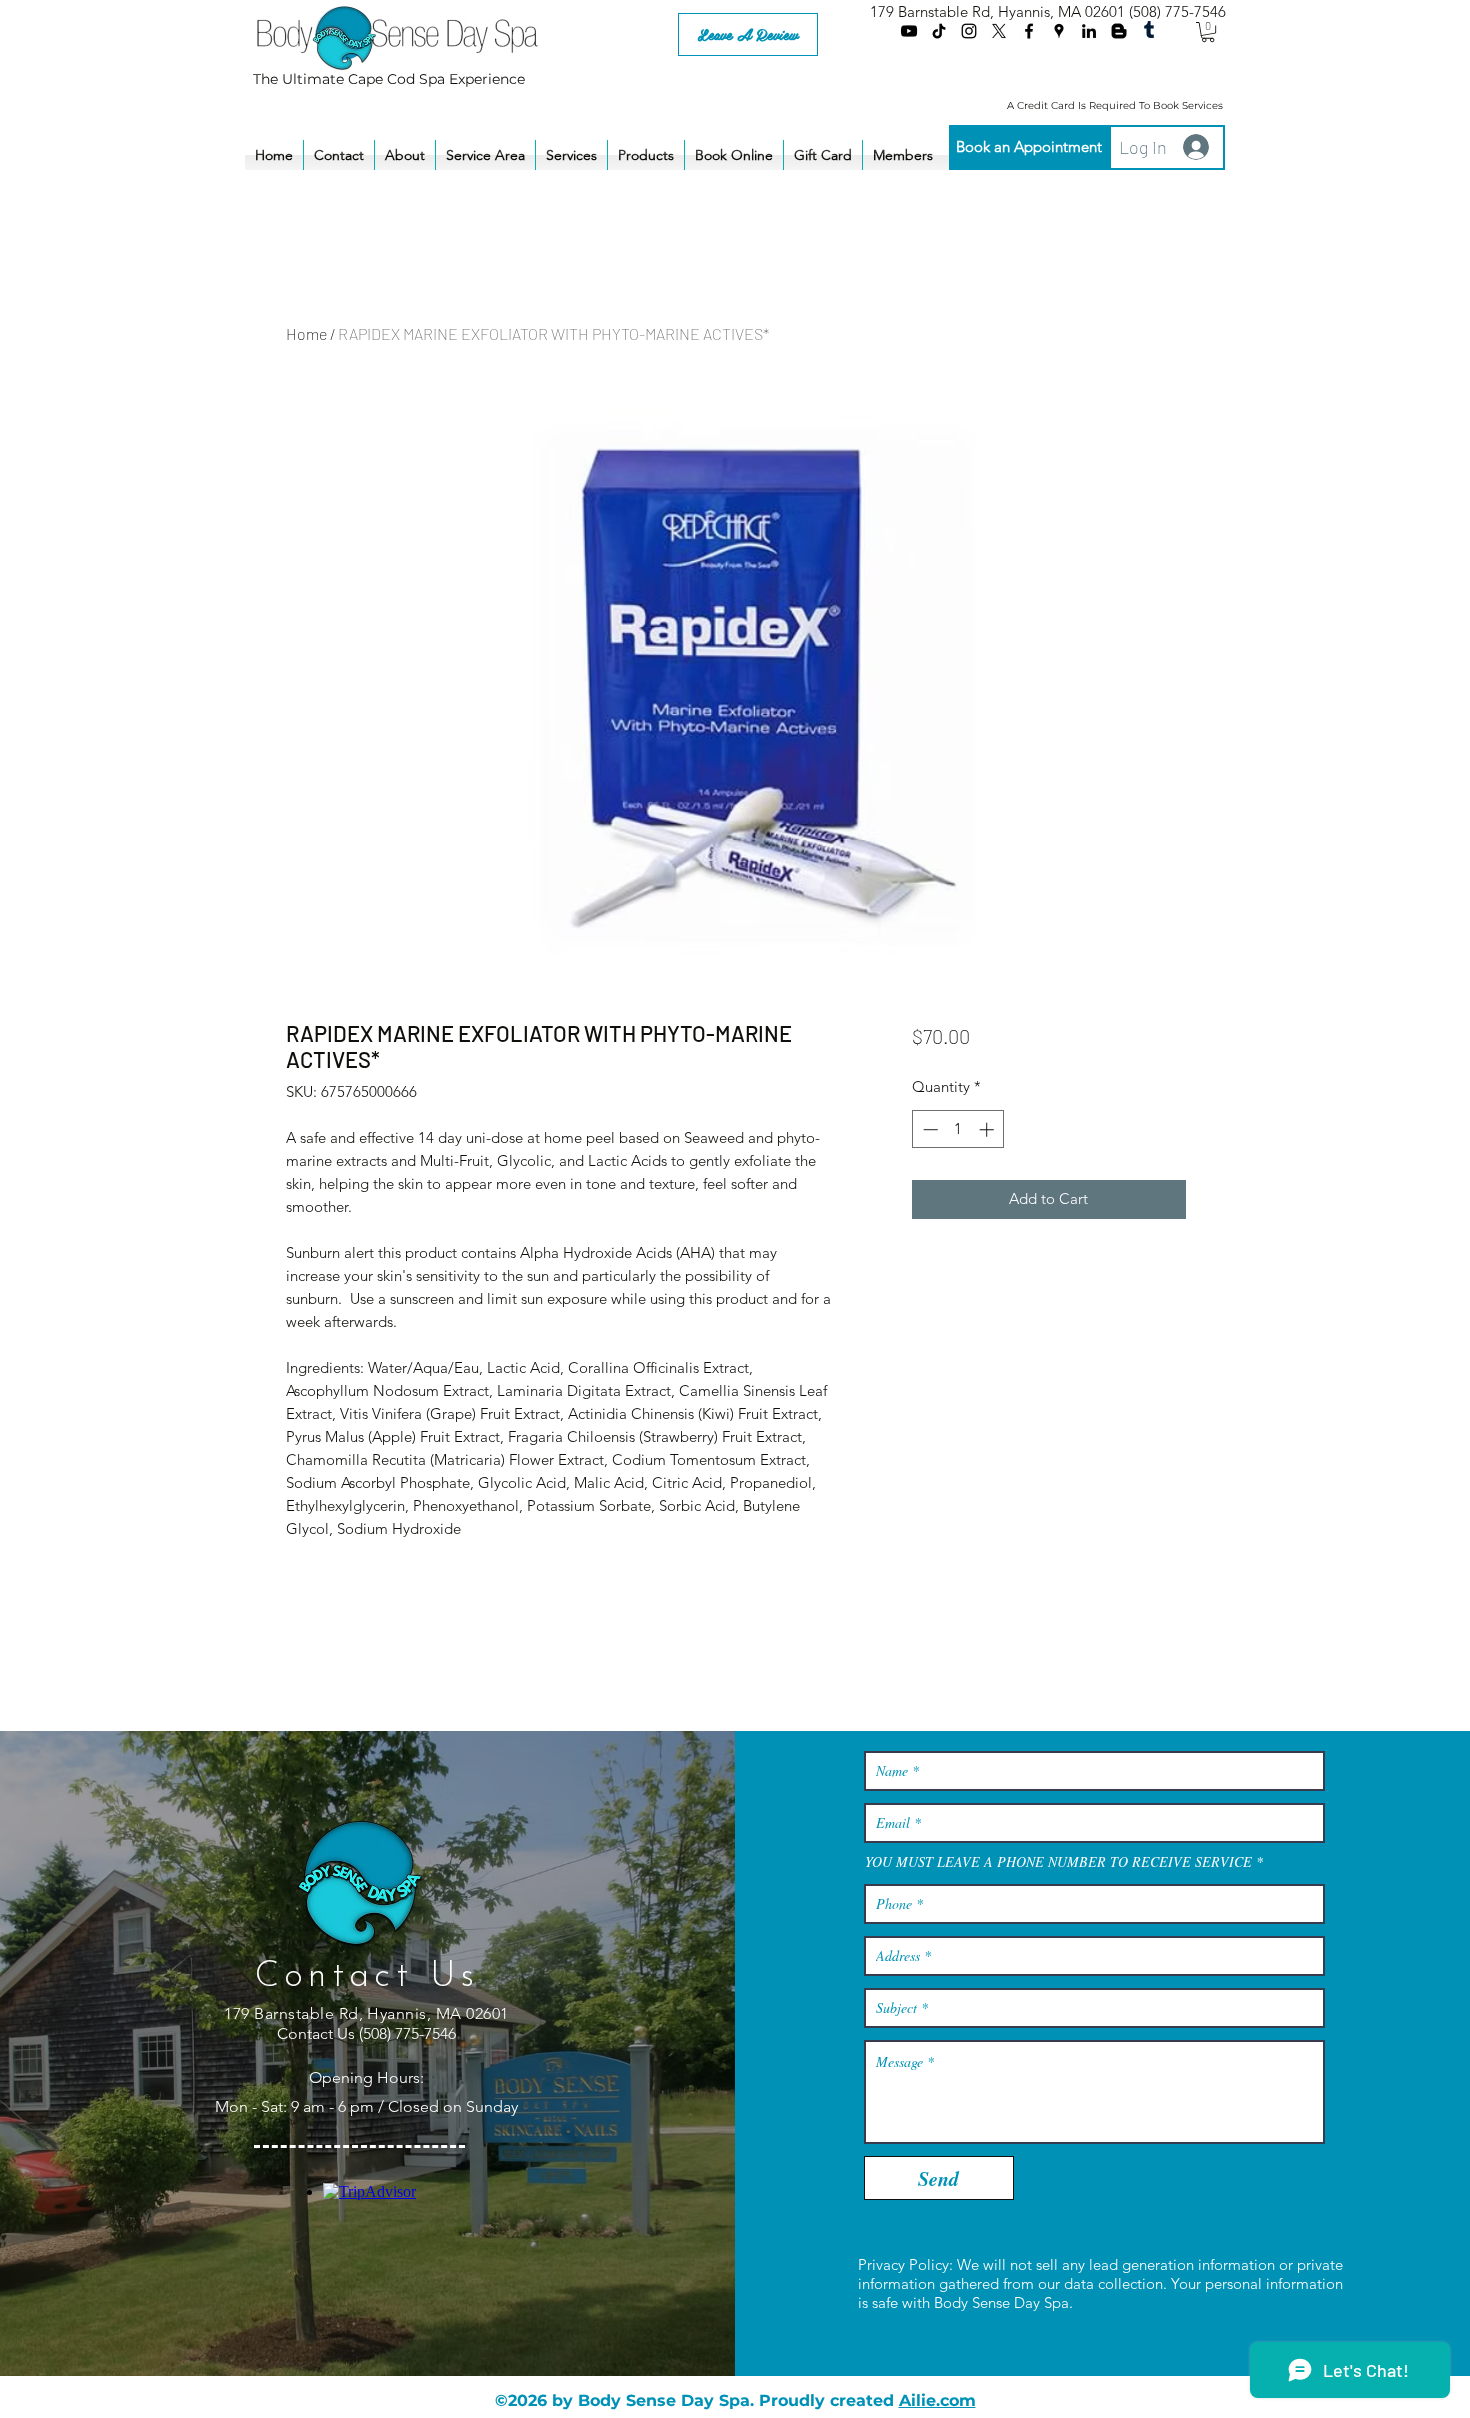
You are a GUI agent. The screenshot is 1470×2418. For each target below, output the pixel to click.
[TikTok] (939, 31)
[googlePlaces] (1059, 31)
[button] (1208, 32)
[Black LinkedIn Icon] (1089, 31)
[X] (999, 31)
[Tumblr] (1149, 31)
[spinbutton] (958, 1129)
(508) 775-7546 (1177, 11)
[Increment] (988, 1129)
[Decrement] (928, 1129)
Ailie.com (937, 2400)
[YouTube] (909, 31)
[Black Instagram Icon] (969, 31)
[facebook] (1029, 31)
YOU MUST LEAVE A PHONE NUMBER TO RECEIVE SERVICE (1058, 1862)
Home (306, 333)
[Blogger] (1119, 31)
